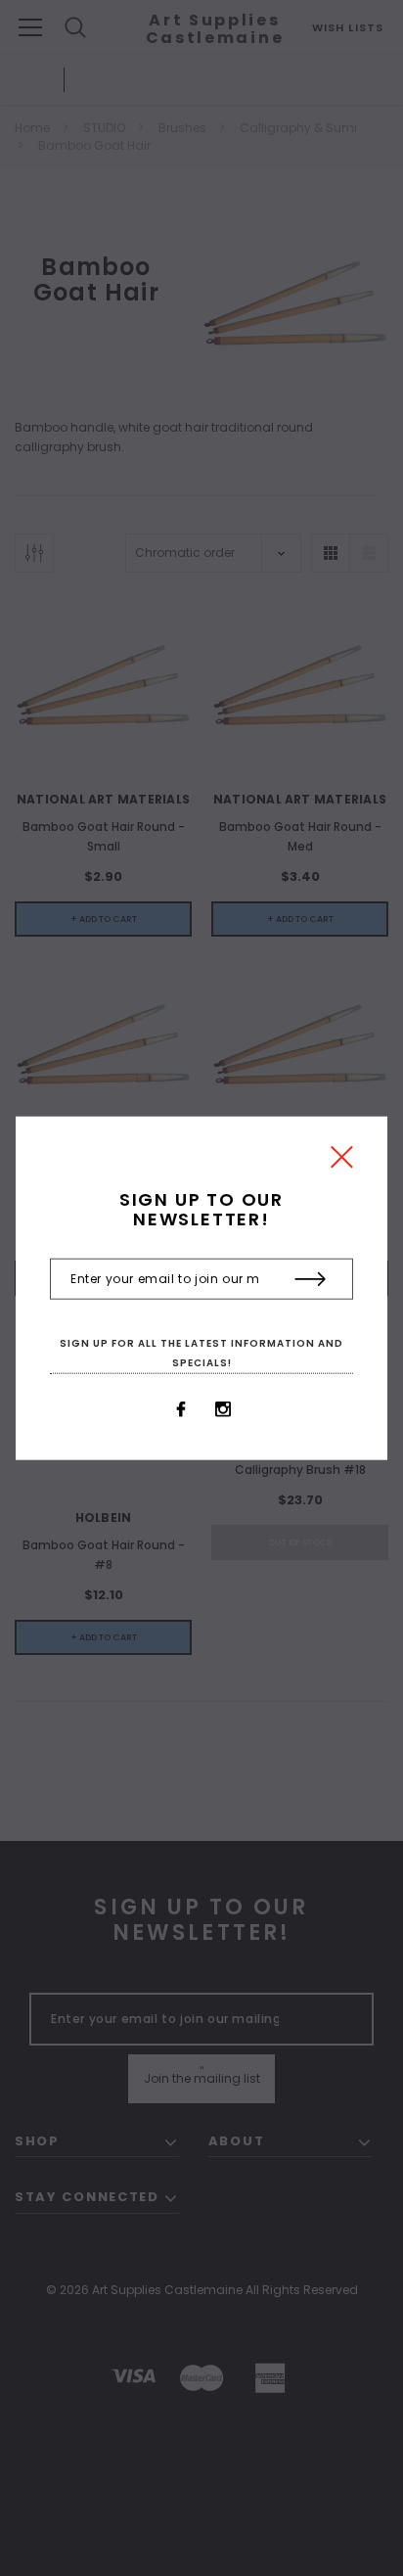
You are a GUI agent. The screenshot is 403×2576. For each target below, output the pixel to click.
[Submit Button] (311, 1279)
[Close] (342, 1162)
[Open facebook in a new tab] (181, 1409)
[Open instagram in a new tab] (223, 1409)
